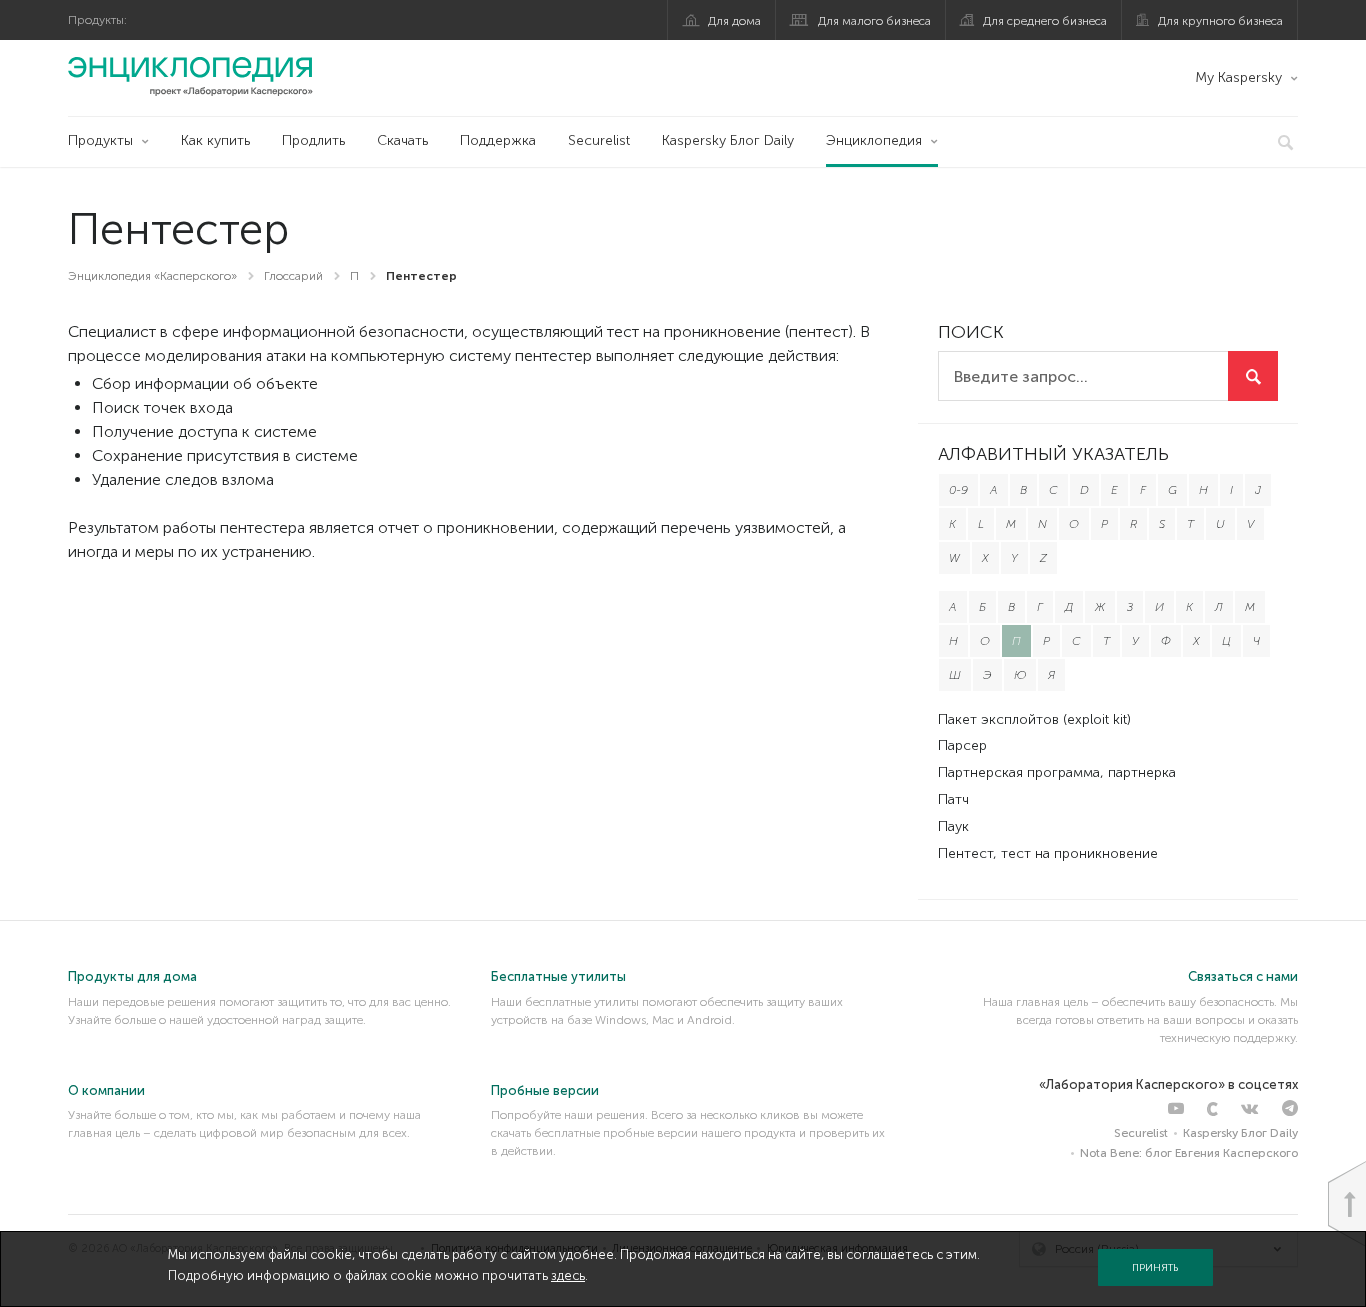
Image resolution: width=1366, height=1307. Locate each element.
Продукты (100, 140)
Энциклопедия (874, 140)
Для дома (734, 21)
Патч (953, 799)
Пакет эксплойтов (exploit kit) (1034, 719)
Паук (953, 826)
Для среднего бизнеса (1045, 21)
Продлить (313, 140)
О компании (106, 1090)
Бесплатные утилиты (558, 976)
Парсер (962, 745)
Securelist (599, 140)
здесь (568, 1275)
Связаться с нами (1243, 976)
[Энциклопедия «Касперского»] (190, 76)
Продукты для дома (132, 976)
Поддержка (498, 140)
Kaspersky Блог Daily (728, 140)
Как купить (215, 140)
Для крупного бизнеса (1220, 21)
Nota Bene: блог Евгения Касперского (1189, 1153)
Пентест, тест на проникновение (1048, 853)
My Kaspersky (1238, 77)
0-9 (958, 490)
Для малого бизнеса (874, 21)
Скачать (402, 140)
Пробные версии (545, 1090)
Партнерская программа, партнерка (1057, 772)
